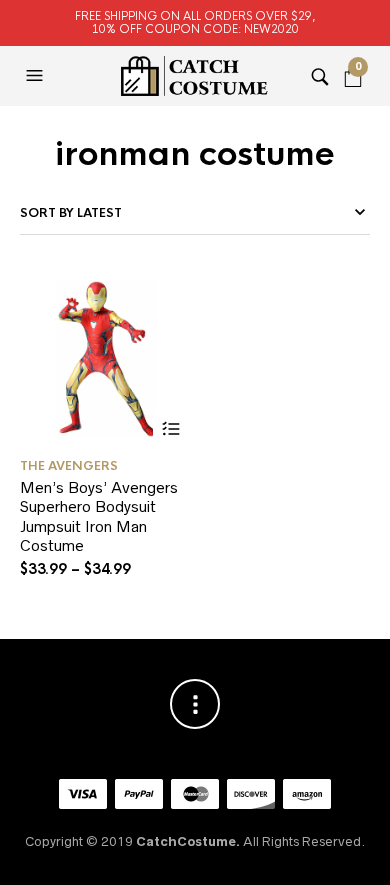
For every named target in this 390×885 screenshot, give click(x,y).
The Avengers (69, 466)
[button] (37, 76)
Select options (170, 428)
